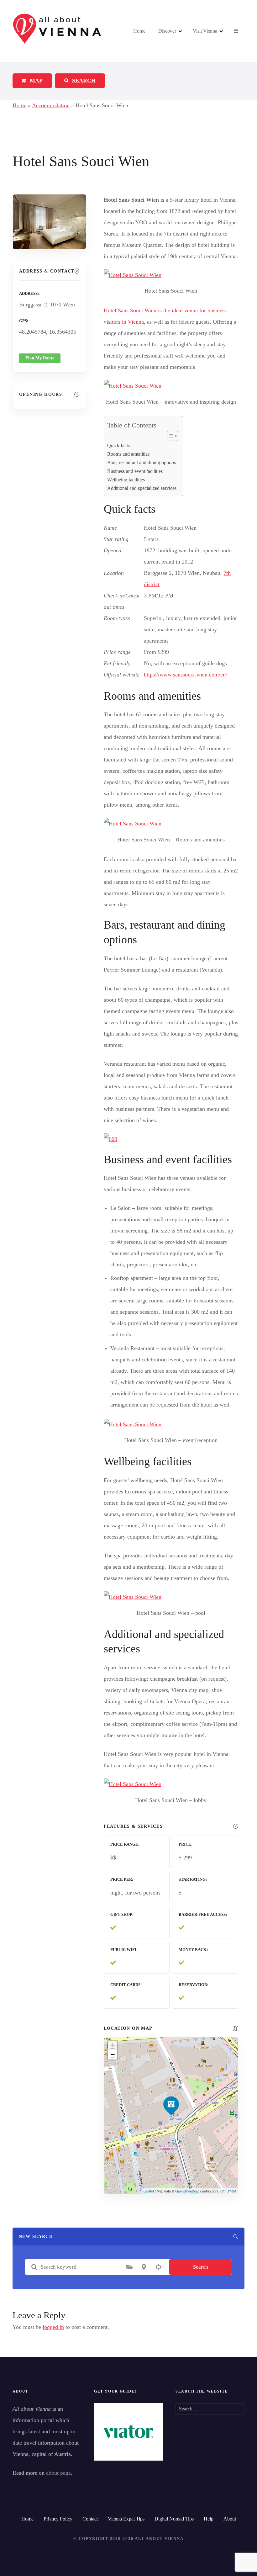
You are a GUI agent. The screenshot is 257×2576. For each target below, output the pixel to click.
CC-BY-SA (228, 2191)
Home (139, 31)
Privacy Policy (58, 2519)
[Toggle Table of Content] (169, 436)
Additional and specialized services (142, 488)
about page (58, 2473)
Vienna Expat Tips (126, 2519)
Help (209, 2519)
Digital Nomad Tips (174, 2519)
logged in (53, 2327)
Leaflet (149, 2191)
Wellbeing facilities (126, 480)
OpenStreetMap (187, 2191)
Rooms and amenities (128, 454)
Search (201, 2267)
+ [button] (113, 2045)
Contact (90, 2519)
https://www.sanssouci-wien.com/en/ (186, 675)
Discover (167, 31)
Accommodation (51, 105)
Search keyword (34, 2267)
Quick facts (118, 446)
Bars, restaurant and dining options (142, 463)
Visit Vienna (205, 31)
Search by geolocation (158, 2267)
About (230, 2519)
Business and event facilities (135, 471)
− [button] (113, 2055)
